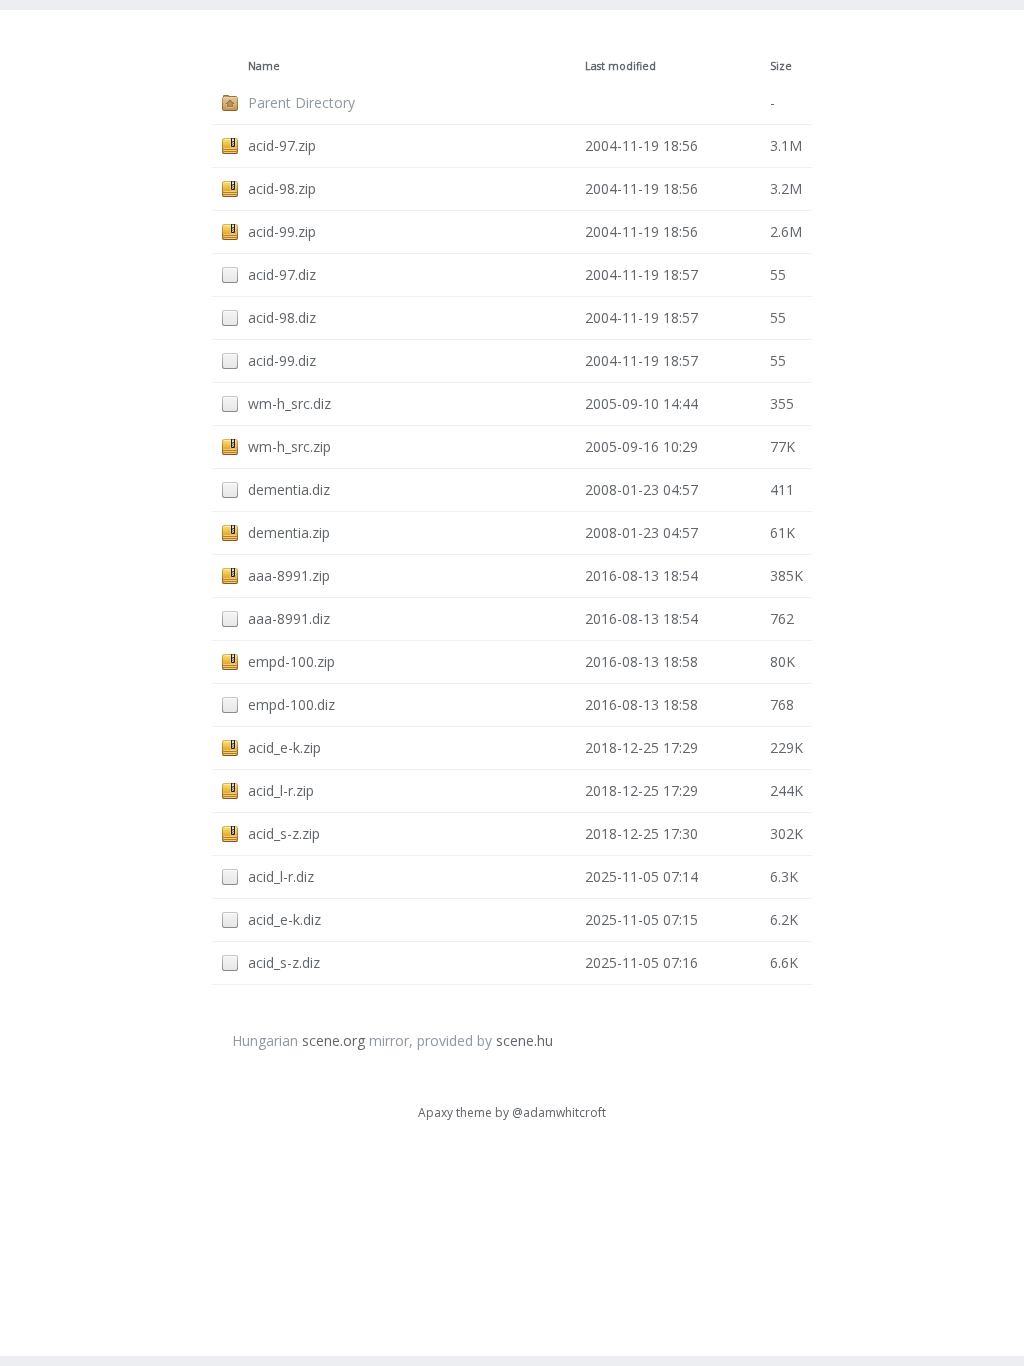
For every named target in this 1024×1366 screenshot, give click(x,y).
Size (781, 66)
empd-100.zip (291, 661)
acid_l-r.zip (281, 790)
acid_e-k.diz (284, 919)
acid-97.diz (282, 274)
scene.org (333, 1040)
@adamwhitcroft (559, 1112)
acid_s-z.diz (284, 962)
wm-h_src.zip (289, 446)
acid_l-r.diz (281, 876)
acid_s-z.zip (284, 833)
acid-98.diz (282, 317)
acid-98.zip (282, 188)
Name (264, 66)
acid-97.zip (282, 145)
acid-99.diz (282, 360)
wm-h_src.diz (289, 403)
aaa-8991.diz (289, 618)
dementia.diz (289, 489)
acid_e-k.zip (284, 747)
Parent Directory (301, 102)
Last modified (620, 66)
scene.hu (524, 1040)
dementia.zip (289, 532)
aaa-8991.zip (289, 575)
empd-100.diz (291, 704)
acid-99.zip (282, 231)
